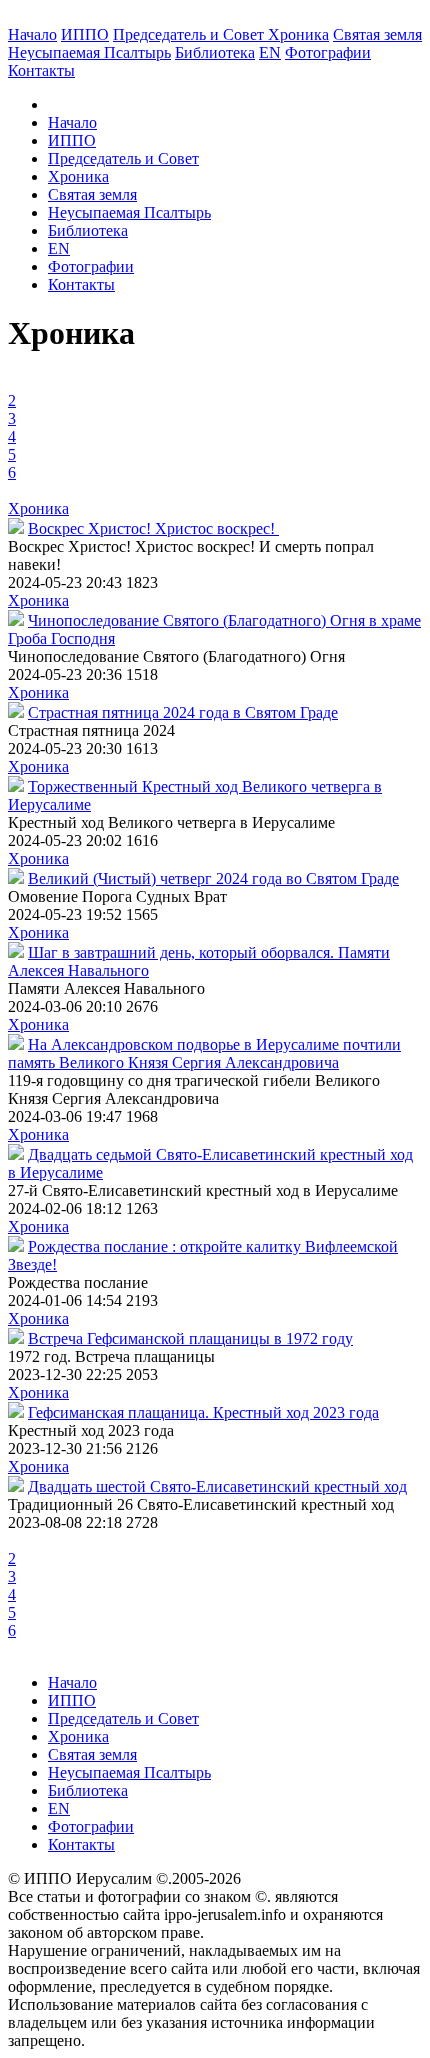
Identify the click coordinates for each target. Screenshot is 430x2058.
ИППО (85, 34)
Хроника (298, 34)
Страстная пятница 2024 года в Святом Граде (183, 712)
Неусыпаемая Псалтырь (89, 52)
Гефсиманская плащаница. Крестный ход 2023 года (203, 1412)
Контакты (81, 284)
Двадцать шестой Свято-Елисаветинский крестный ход (217, 1486)
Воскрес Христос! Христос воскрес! (153, 528)
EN (270, 52)
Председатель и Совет (190, 34)
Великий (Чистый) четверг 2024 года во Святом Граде (213, 878)
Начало (32, 34)
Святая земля (377, 34)
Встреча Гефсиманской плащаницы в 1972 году (190, 1338)
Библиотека (215, 52)
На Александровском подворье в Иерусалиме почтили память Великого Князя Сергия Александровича (204, 1053)
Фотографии (91, 266)
